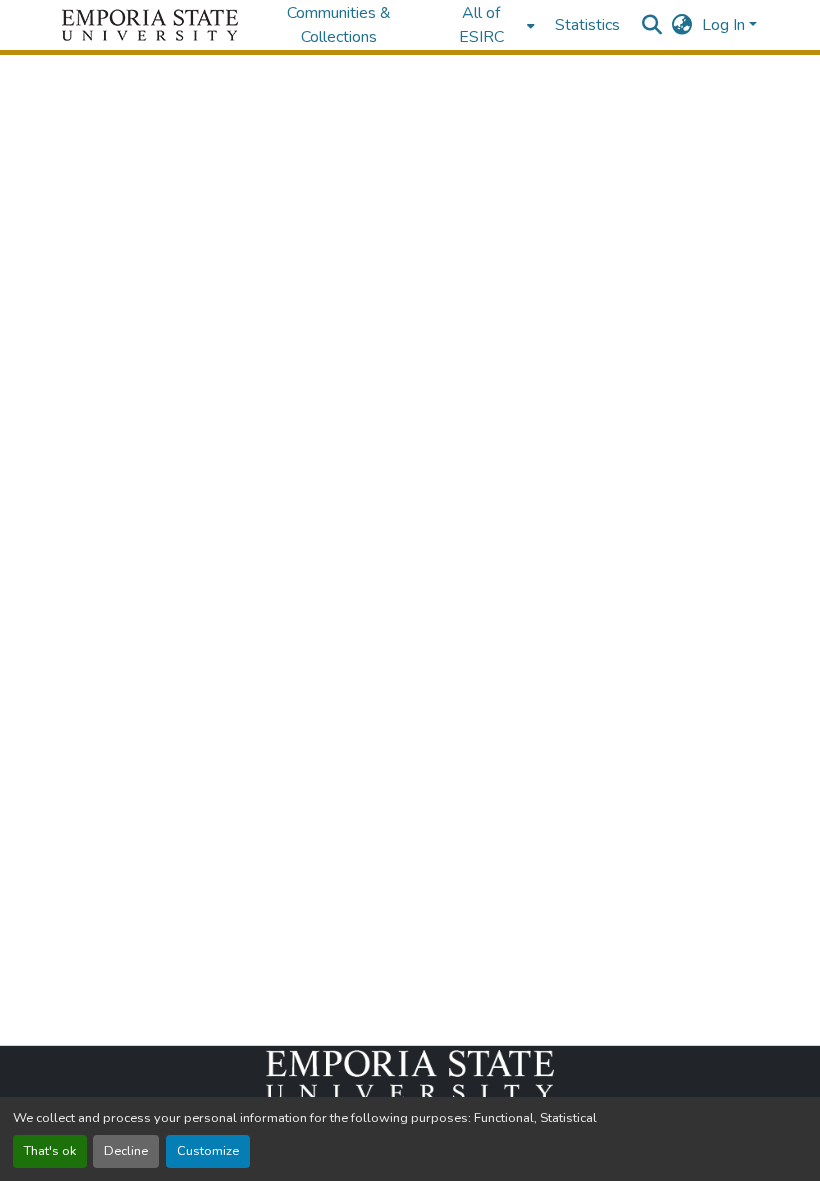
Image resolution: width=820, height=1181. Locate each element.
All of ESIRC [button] (481, 25)
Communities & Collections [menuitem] (339, 25)
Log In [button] (725, 25)
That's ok (50, 1151)
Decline (126, 1151)
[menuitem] (487, 25)
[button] (150, 25)
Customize (208, 1151)
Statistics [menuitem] (587, 25)
